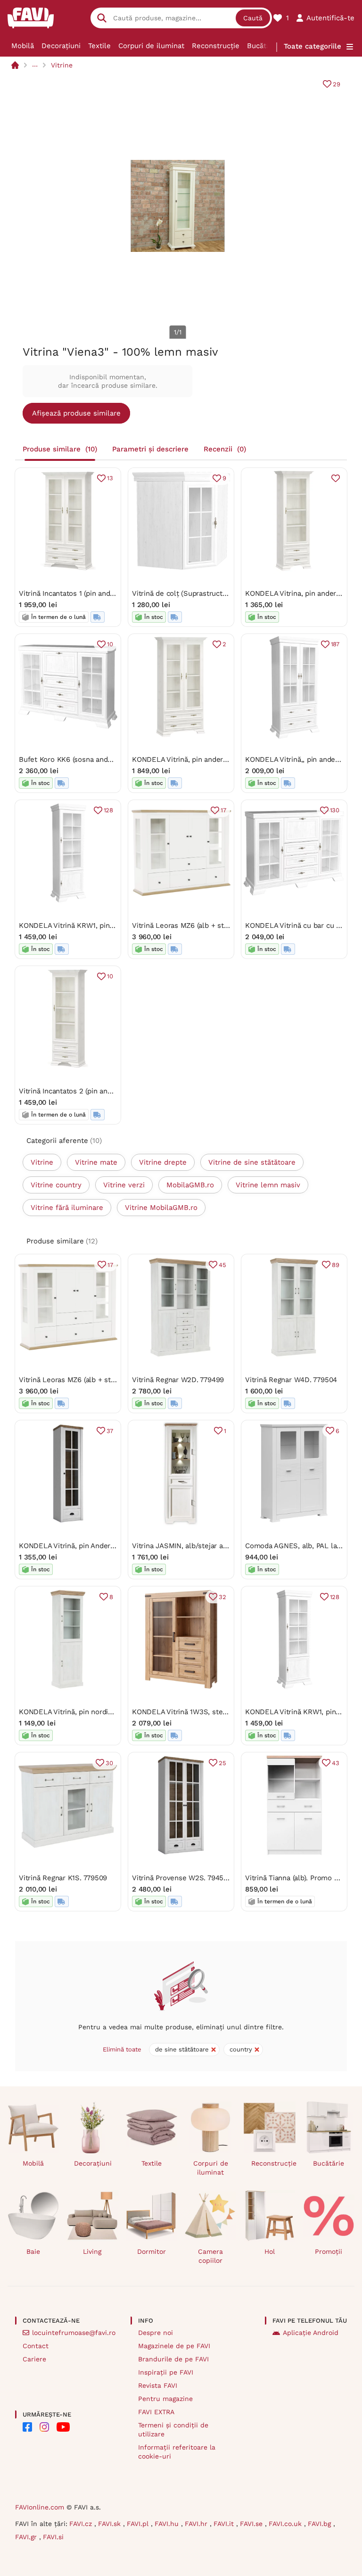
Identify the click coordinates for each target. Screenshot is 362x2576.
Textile (99, 46)
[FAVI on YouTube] (63, 2427)
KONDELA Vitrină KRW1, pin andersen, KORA (92, 925)
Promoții (329, 2251)
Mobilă (23, 46)
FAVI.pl (139, 2524)
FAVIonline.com (40, 2507)
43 (336, 1763)
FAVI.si (53, 2537)
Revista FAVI (158, 2385)
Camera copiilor (210, 2256)
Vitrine (62, 65)
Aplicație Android (311, 2333)
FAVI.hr (197, 2524)
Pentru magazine (165, 2399)
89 (336, 1265)
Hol (270, 2251)
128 (108, 810)
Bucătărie (263, 46)
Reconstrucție (216, 46)
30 (109, 1763)
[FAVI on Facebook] (27, 2427)
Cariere (34, 2359)
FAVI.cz (82, 2524)
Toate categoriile (313, 46)
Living (92, 2251)
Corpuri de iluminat (151, 46)
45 (222, 1265)
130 (335, 810)
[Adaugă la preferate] (336, 478)
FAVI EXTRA (156, 2412)
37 (110, 1431)
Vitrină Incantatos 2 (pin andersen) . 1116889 (91, 1091)
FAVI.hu (168, 2524)
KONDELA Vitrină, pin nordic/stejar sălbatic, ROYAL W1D (111, 1712)
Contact (36, 2346)
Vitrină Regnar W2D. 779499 (178, 1380)
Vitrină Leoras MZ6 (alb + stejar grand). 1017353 (210, 925)
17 (223, 810)
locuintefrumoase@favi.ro (74, 2333)
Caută (253, 18)
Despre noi (156, 2333)
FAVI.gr (27, 2537)
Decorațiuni (61, 46)
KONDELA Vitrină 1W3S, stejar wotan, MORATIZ (210, 1712)
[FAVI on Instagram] (44, 2427)
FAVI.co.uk (286, 2524)
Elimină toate (122, 2049)
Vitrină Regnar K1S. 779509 (63, 1878)
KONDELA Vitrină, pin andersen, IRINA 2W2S (205, 759)
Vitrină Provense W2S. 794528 (182, 1878)
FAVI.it (225, 2524)
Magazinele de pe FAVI (174, 2346)
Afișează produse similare (76, 413)
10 (110, 644)
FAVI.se (252, 2524)
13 (110, 478)
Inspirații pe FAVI (166, 2372)
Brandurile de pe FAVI (173, 2359)
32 (222, 1597)
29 (337, 84)
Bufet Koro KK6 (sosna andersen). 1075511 (88, 759)
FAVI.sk (111, 2524)
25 (222, 1763)
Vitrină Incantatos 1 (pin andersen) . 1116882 (90, 593)
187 (335, 644)
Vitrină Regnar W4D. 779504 (291, 1380)
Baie (33, 2251)
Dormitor (152, 2251)
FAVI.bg (321, 2524)
